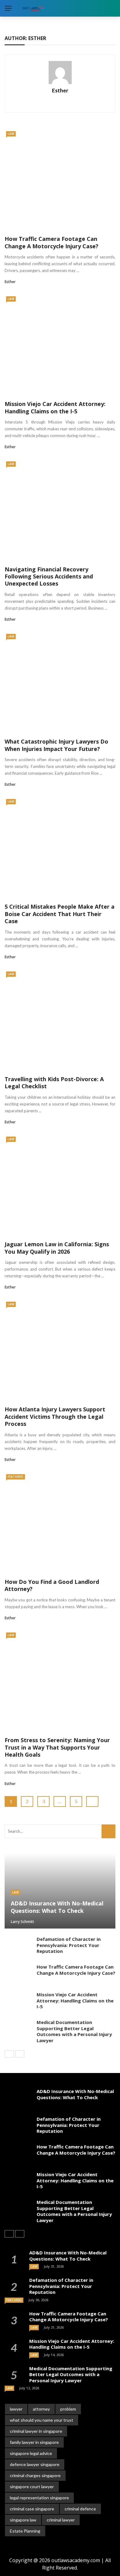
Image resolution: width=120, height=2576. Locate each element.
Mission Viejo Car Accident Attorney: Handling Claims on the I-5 (55, 407)
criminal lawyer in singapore (36, 2431)
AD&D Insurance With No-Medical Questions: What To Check (75, 2094)
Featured (16, 1477)
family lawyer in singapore (34, 2442)
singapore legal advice (31, 2453)
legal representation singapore (39, 2498)
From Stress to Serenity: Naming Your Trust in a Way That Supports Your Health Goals (57, 1747)
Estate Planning (25, 2531)
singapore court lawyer (32, 2487)
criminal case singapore (32, 2509)
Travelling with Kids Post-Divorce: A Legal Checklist (54, 1083)
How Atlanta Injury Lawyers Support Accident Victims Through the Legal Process (55, 1416)
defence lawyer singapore (35, 2464)
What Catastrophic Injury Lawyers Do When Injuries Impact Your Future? (56, 745)
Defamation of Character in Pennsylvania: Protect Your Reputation (69, 1945)
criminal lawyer (61, 2520)
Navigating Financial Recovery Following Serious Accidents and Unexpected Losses (49, 576)
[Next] (20, 2054)
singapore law (23, 2520)
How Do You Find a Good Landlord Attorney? (52, 1585)
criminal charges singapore (35, 2475)
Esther (60, 90)
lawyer (16, 2409)
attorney (41, 2409)
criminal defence (80, 2509)
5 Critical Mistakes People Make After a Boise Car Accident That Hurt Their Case (60, 914)
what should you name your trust (42, 2420)
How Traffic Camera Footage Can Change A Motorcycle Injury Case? (52, 242)
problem (68, 2409)
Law (11, 134)
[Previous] (9, 2054)
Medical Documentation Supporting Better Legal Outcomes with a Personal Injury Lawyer (74, 2031)
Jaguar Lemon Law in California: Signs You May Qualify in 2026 (57, 1248)
